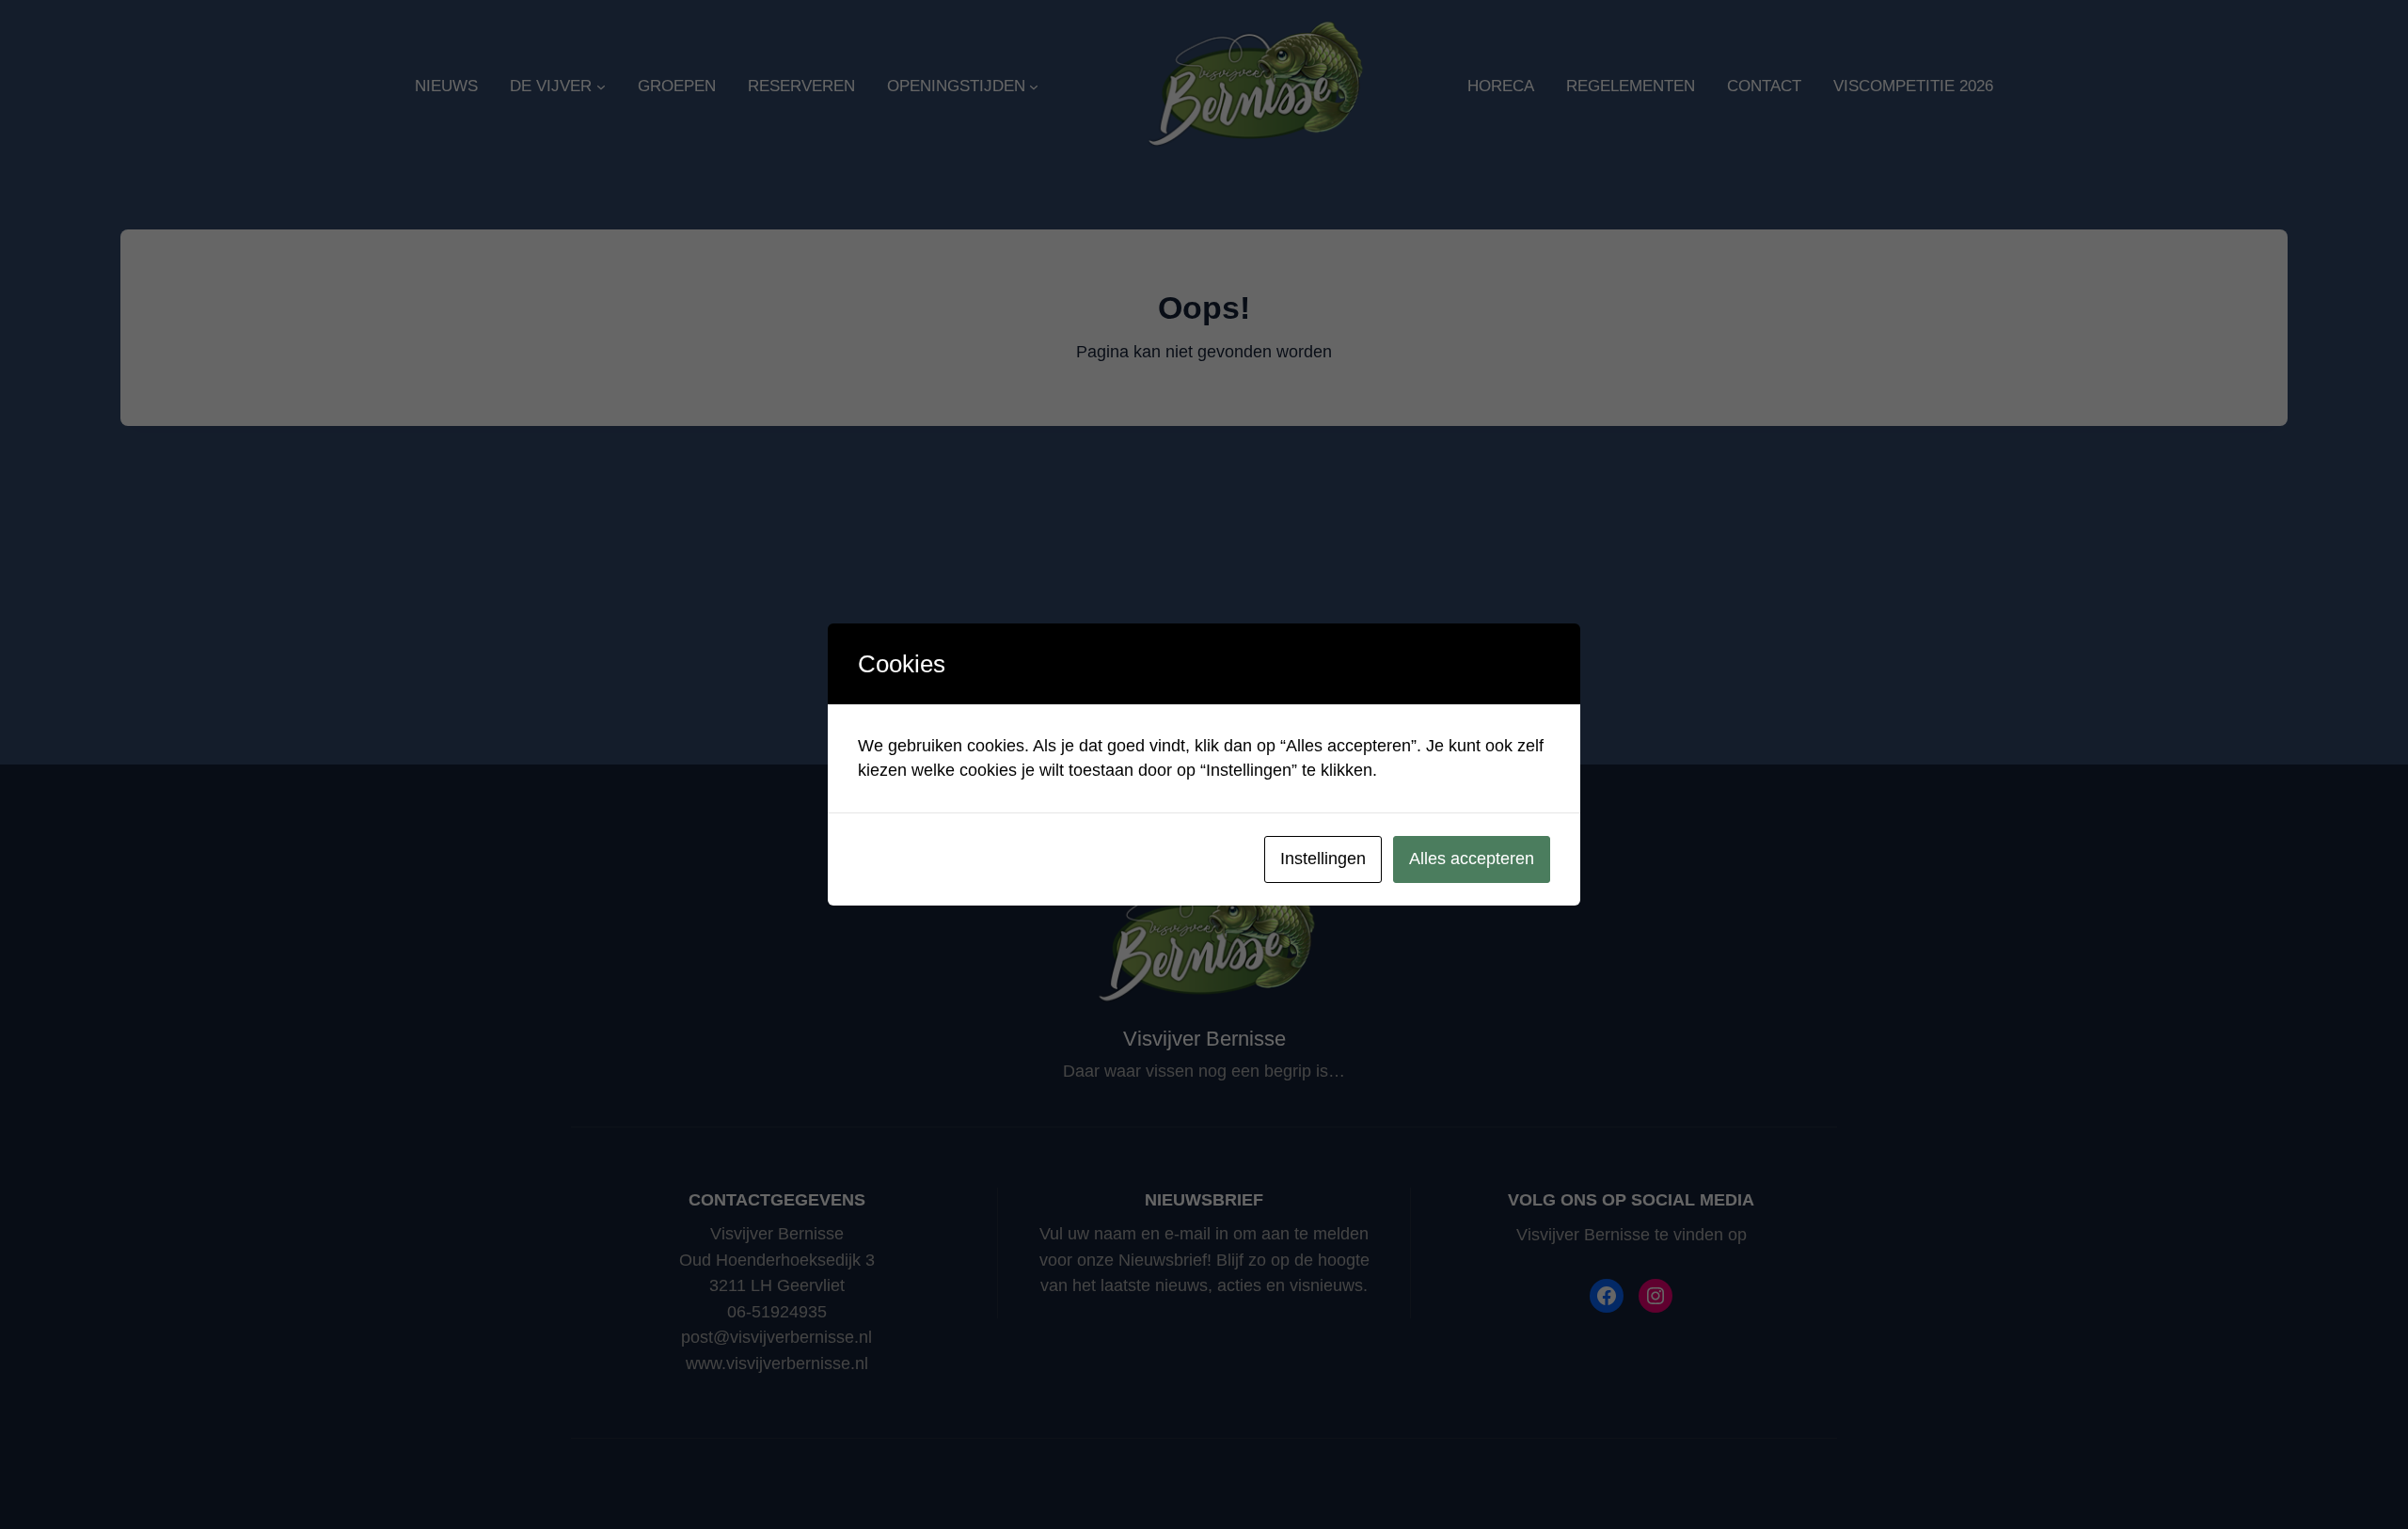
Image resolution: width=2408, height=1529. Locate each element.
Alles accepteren (1472, 859)
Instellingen (1323, 859)
